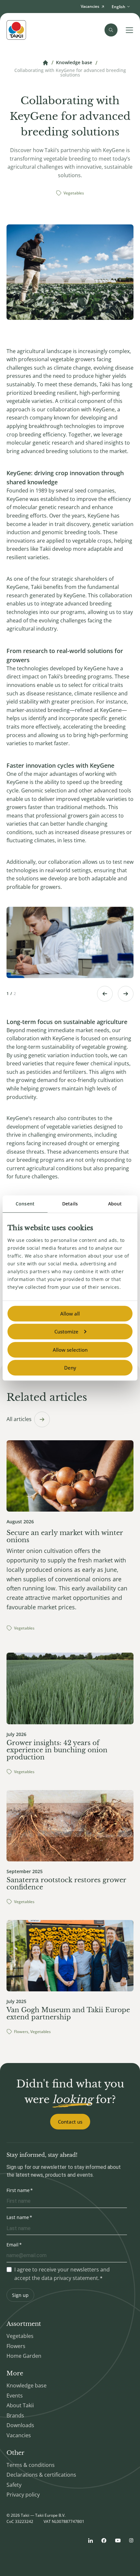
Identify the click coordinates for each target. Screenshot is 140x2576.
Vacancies (19, 2435)
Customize (66, 1331)
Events (15, 2396)
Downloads (20, 2425)
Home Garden (24, 2356)
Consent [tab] (25, 1204)
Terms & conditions (31, 2465)
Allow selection (70, 1350)
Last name (18, 2217)
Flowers (16, 2346)
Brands (15, 2415)
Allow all (70, 1314)
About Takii (20, 2405)
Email (13, 2245)
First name (18, 2190)
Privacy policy (23, 2495)
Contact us (70, 2122)
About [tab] (115, 1204)
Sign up (20, 2295)
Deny (70, 1368)
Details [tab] (70, 1204)
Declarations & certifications (41, 2475)
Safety (14, 2485)
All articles (19, 1419)
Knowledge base (74, 63)
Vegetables (20, 2336)
